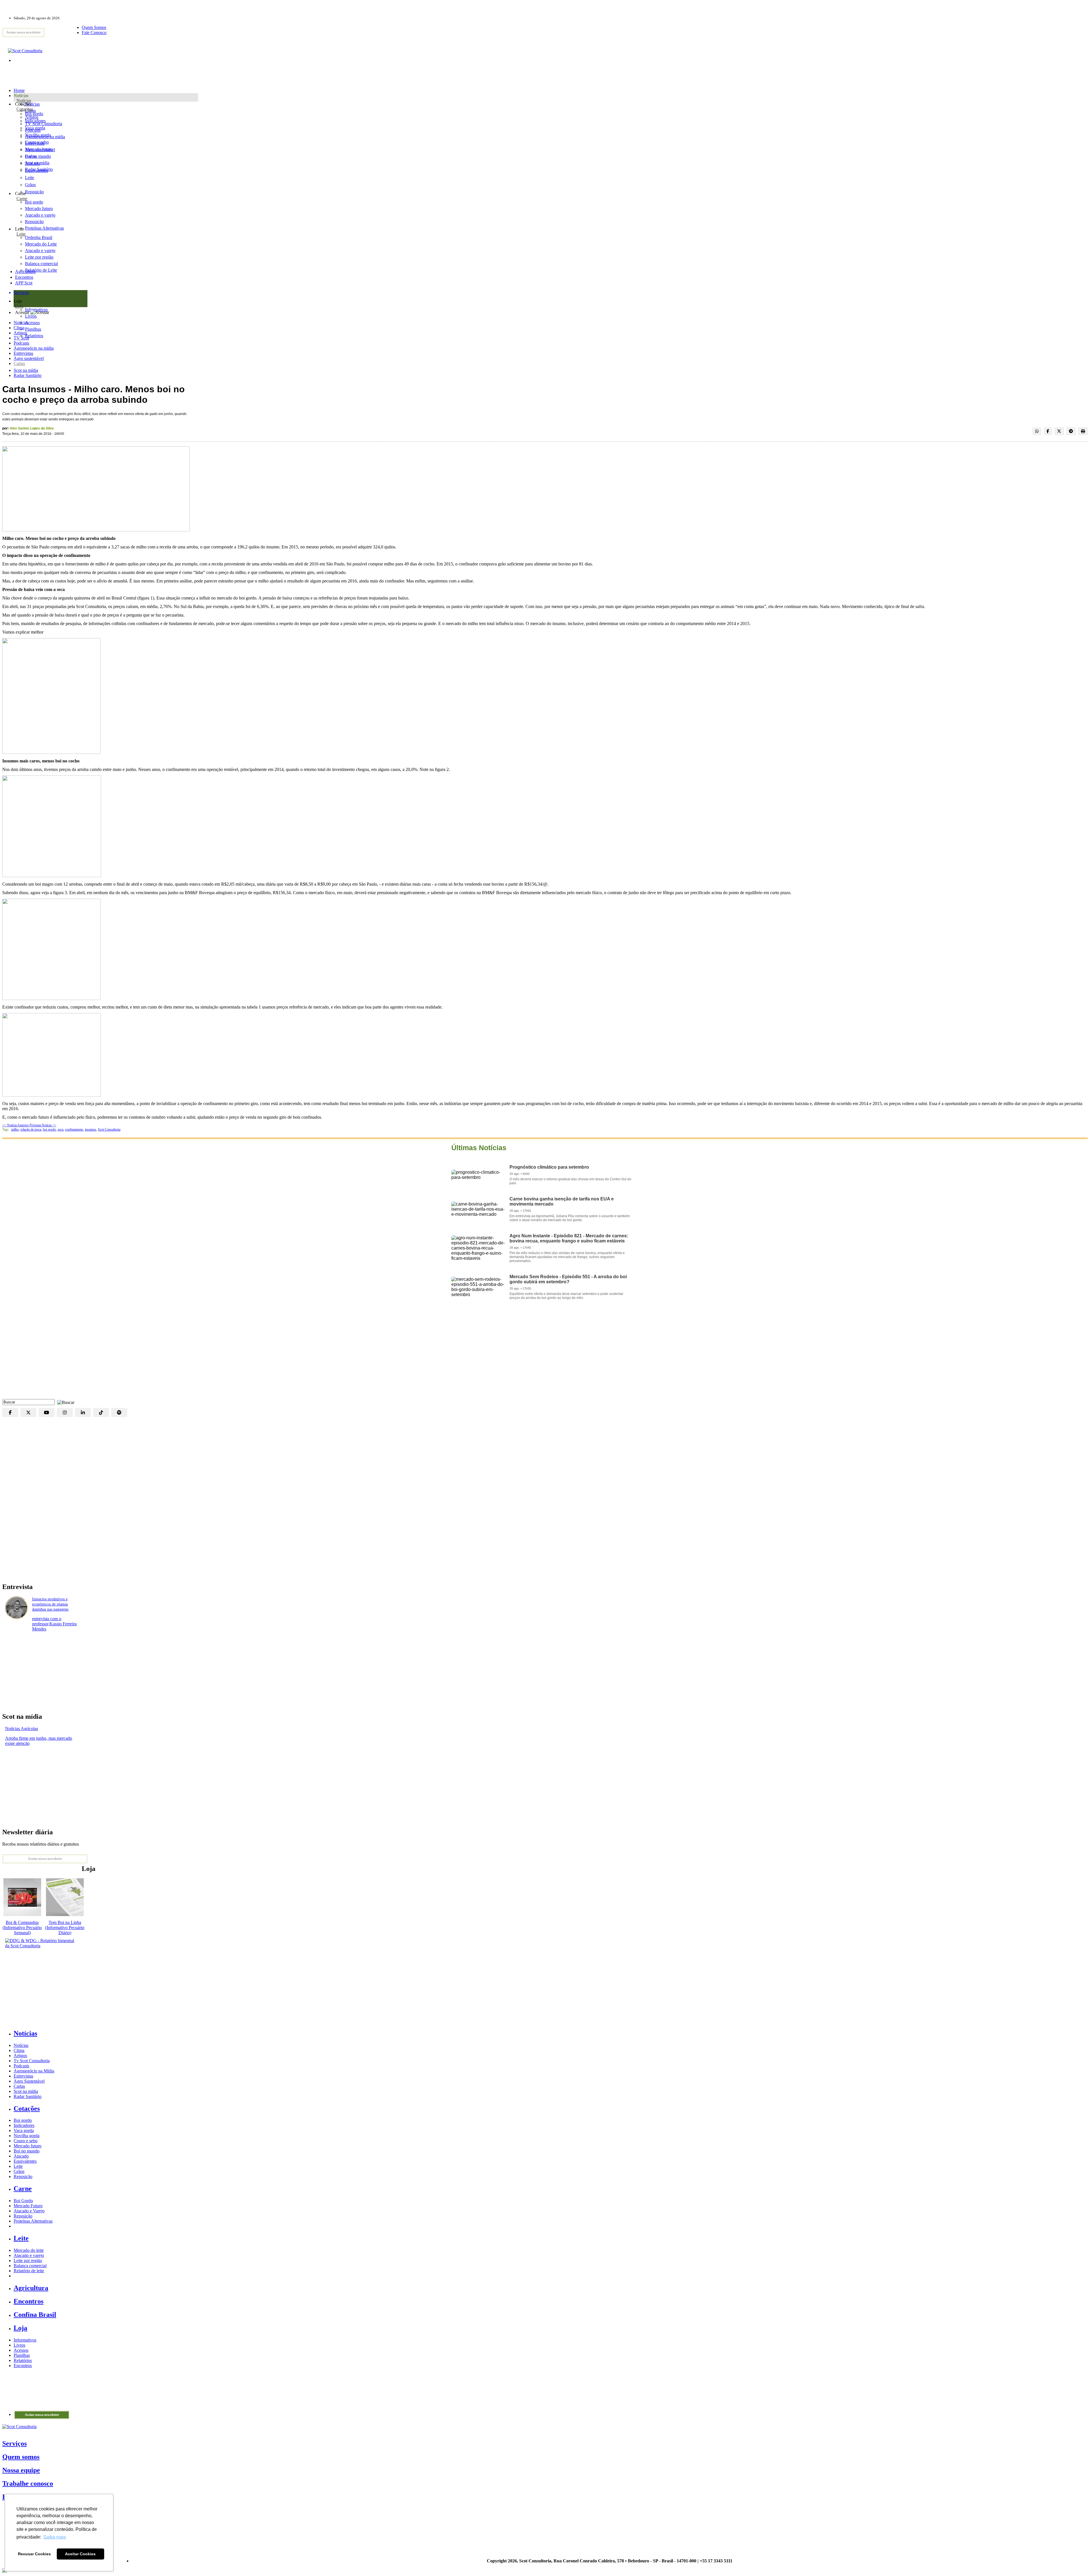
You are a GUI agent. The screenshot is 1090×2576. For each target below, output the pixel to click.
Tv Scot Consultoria (32, 2061)
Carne (22, 199)
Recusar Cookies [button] (34, 2554)
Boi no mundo (38, 156)
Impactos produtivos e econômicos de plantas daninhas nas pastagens (50, 1604)
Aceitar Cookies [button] (80, 2554)
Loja (19, 306)
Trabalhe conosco (28, 2483)
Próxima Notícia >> (43, 1125)
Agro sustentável (29, 358)
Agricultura (25, 272)
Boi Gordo (23, 2201)
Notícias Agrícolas (22, 1729)
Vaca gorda (35, 128)
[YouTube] (47, 1412)
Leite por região (28, 2260)
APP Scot (24, 283)
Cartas (19, 363)
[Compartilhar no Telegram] (1071, 431)
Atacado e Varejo (29, 2211)
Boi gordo (34, 114)
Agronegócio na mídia (34, 348)
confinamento (74, 1129)
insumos (91, 1129)
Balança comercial (30, 2266)
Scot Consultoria (109, 1129)
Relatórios (23, 2360)
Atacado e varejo (29, 2255)
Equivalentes (36, 170)
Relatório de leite (29, 2271)
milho (15, 1129)
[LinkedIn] (83, 1412)
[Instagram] (65, 1412)
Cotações (25, 109)
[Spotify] (119, 1412)
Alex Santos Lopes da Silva (32, 428)
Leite (30, 178)
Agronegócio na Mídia (34, 2071)
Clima (19, 328)
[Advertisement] (545, 1354)
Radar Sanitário (28, 375)
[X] (28, 1412)
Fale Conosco (94, 33)
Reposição (34, 192)
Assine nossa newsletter (23, 32)
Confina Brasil (35, 2315)
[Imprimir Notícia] (1083, 431)
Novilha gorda (38, 135)
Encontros (24, 277)
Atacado (33, 163)
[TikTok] (101, 1412)
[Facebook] (10, 1412)
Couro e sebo (37, 142)
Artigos (20, 333)
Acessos (21, 2350)
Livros (19, 2345)
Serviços (14, 2443)
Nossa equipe (21, 2470)
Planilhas (22, 2355)
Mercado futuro (39, 149)
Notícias (24, 101)
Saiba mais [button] (54, 2537)
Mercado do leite (29, 2250)
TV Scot (21, 338)
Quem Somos (94, 27)
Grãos (30, 185)
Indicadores (35, 121)
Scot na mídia (26, 370)
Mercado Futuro (28, 2206)
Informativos (25, 2340)
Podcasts (21, 343)
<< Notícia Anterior (16, 1125)
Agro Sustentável (29, 2081)
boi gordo (49, 1129)
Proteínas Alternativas (33, 2221)
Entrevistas (23, 353)
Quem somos (21, 2457)
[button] (64, 1402)
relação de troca (31, 1129)
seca (60, 1129)
